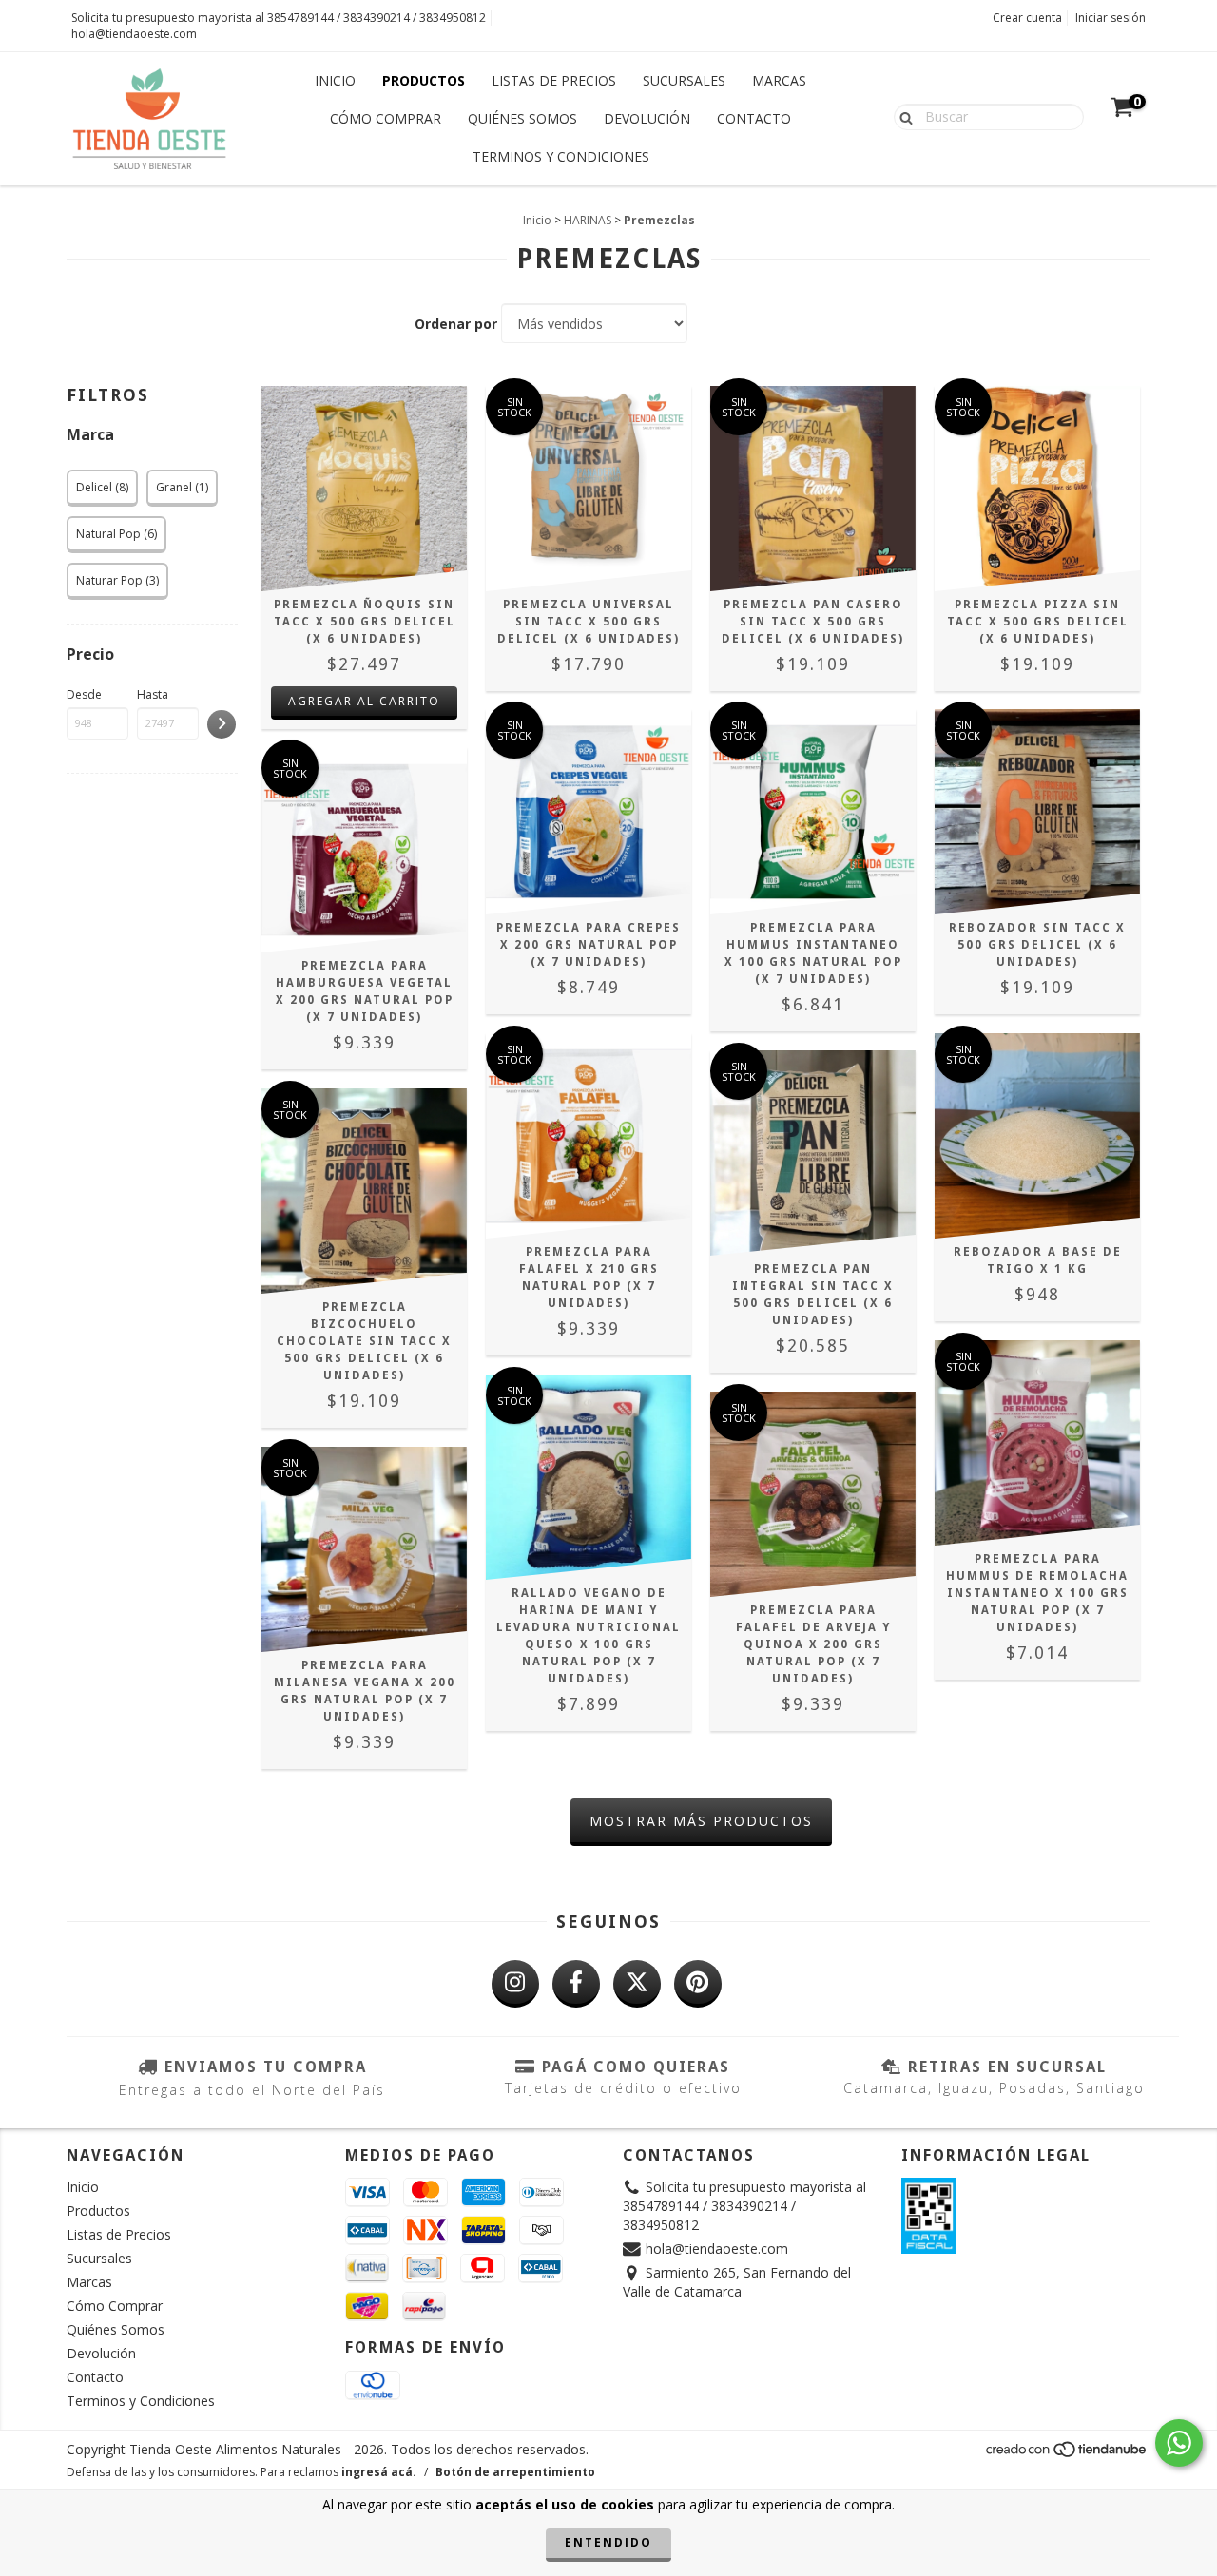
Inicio (335, 80)
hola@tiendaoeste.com (134, 34)
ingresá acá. (379, 2472)
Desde (84, 694)
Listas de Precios (554, 80)
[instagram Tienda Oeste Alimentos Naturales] (515, 1984)
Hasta (153, 694)
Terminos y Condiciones (561, 156)
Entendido (608, 2542)
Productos (424, 80)
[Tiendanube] (1067, 2455)
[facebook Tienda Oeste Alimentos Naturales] (576, 1984)
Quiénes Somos (522, 118)
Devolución (647, 118)
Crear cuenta (1027, 18)
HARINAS (588, 220)
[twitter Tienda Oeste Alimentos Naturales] (637, 1984)
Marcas (779, 80)
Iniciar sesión (1111, 18)
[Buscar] (902, 116)
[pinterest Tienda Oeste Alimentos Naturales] (698, 1984)
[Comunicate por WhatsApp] (1179, 2443)
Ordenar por (456, 324)
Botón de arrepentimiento (515, 2472)
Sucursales (684, 80)
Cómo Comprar (386, 118)
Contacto (754, 118)
